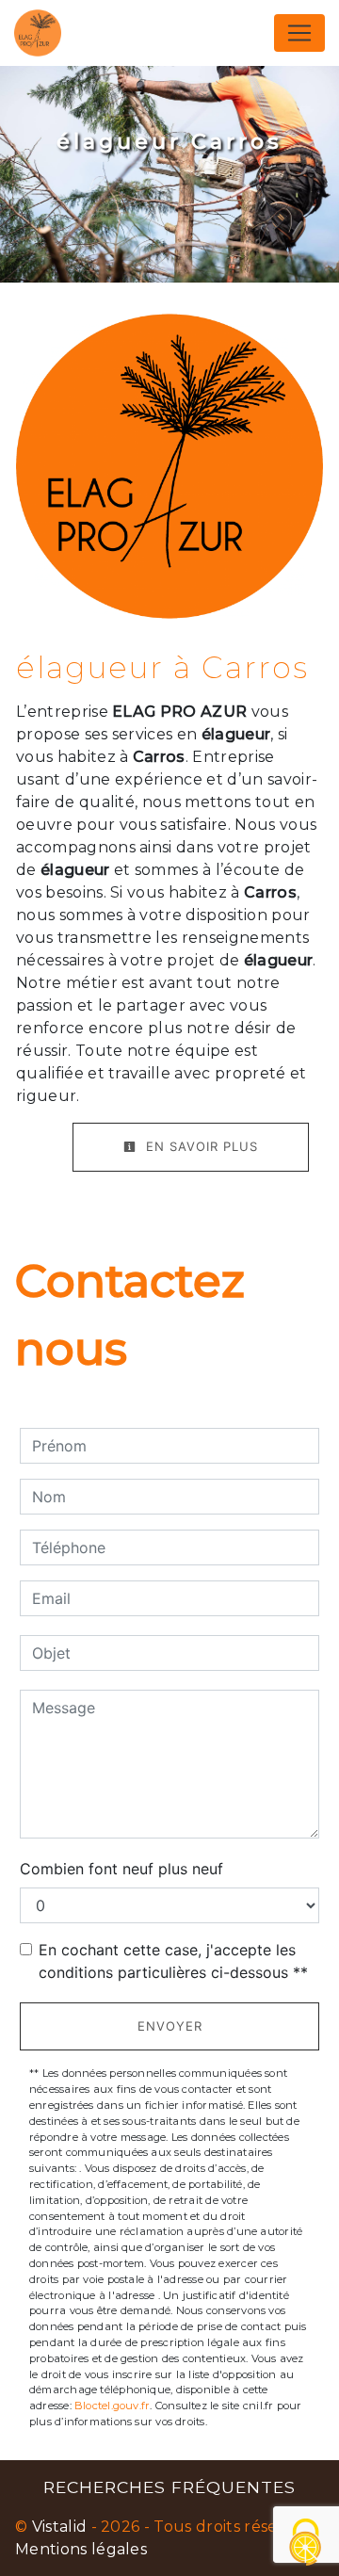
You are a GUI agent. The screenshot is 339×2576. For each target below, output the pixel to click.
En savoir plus (200, 1146)
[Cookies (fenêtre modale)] (306, 2544)
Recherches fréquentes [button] (169, 2487)
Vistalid (60, 2527)
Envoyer (170, 2026)
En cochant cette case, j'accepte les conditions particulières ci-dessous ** (173, 1961)
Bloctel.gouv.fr (112, 2406)
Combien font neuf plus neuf (121, 1869)
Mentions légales (81, 2549)
